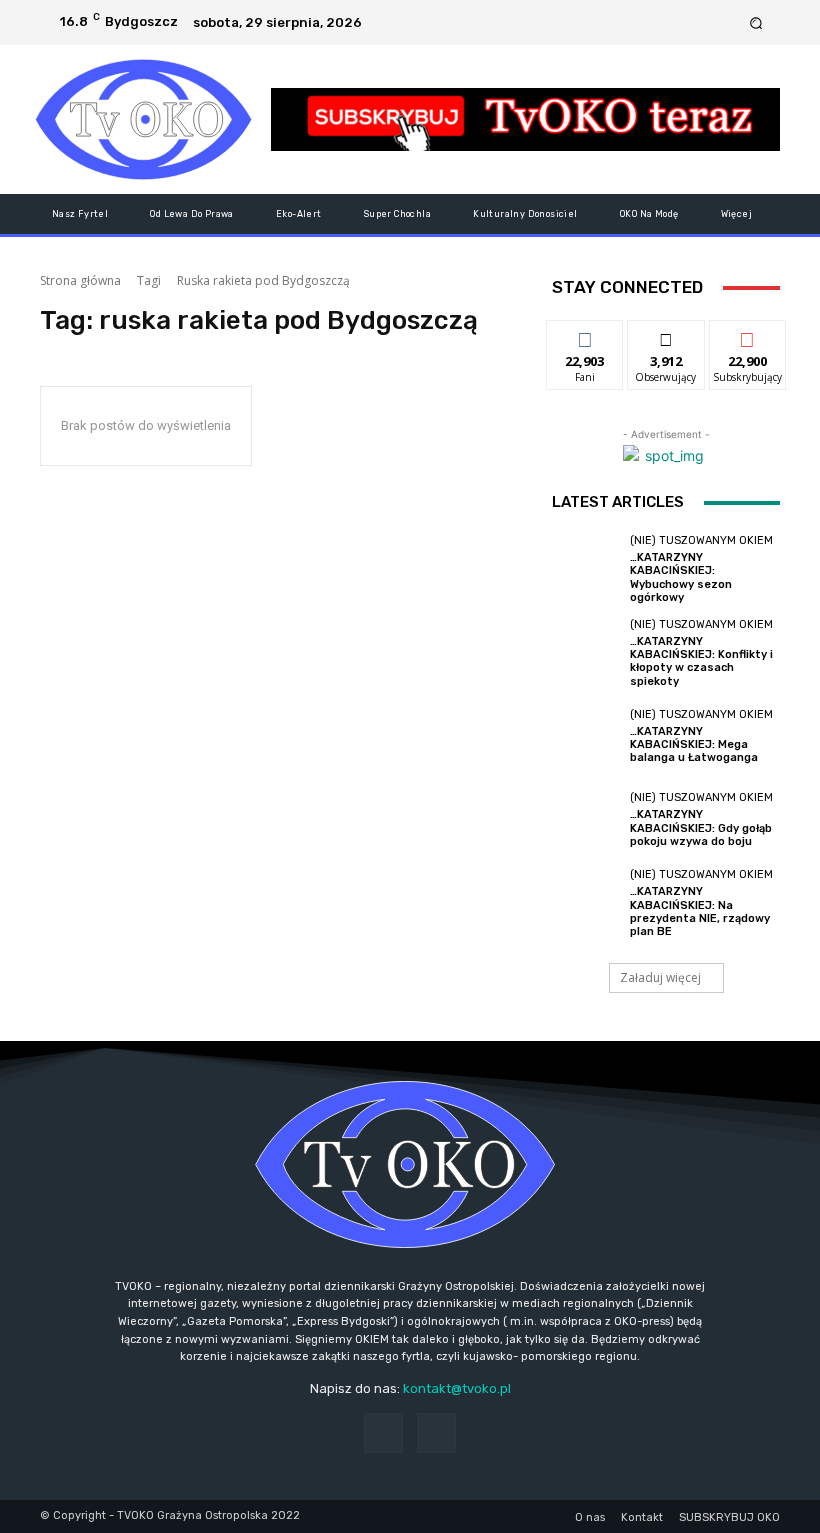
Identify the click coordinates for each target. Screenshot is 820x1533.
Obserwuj (666, 335)
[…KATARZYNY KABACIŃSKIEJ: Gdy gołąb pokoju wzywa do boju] (586, 820)
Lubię (585, 335)
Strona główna (80, 280)
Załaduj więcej (660, 977)
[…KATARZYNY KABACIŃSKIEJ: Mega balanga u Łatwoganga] (586, 737)
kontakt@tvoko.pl (457, 1388)
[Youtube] (725, 23)
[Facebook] (701, 23)
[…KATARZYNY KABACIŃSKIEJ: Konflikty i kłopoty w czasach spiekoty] (586, 653)
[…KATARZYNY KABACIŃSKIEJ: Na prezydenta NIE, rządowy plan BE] (586, 903)
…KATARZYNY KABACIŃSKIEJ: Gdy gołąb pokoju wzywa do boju (701, 827)
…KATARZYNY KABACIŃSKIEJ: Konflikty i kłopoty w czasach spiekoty (701, 661)
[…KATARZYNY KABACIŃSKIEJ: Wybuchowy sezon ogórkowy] (586, 569)
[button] (756, 22)
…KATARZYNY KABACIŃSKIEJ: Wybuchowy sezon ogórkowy (681, 577)
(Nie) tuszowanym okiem (701, 540)
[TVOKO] (143, 119)
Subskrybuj (748, 335)
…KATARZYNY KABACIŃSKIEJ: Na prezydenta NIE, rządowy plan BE (700, 911)
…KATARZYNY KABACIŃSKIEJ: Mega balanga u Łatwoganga (694, 744)
